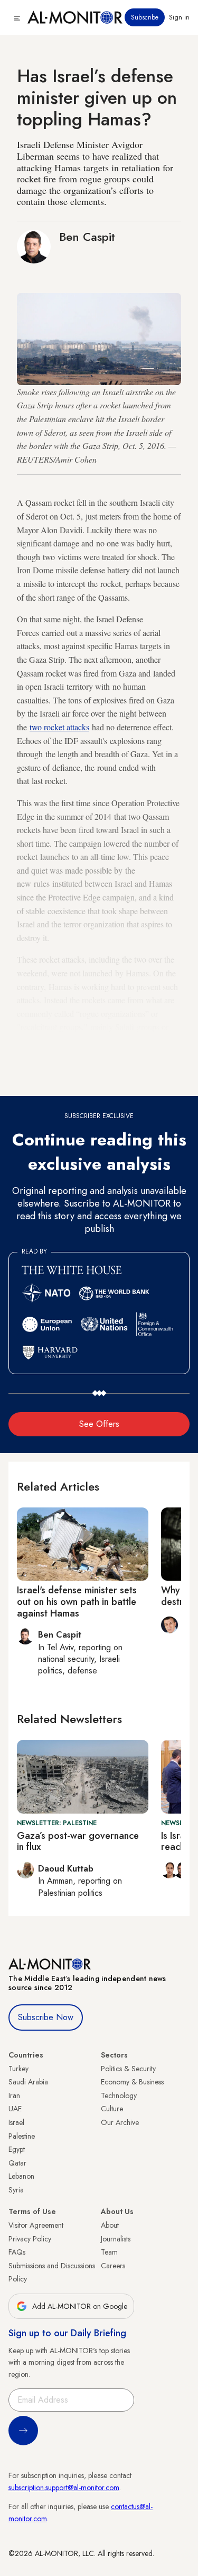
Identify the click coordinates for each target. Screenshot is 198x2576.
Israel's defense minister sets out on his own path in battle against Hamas (77, 1602)
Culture (112, 2109)
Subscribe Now (46, 2017)
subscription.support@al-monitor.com (64, 2487)
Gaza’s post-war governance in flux (78, 1842)
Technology (119, 2095)
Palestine (22, 2136)
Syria (16, 2190)
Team (109, 2252)
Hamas (48, 1081)
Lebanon (21, 2176)
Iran (14, 2095)
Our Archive (120, 2122)
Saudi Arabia (28, 2082)
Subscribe (145, 17)
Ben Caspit (87, 237)
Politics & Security (128, 2069)
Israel (16, 2122)
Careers (113, 2266)
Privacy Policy (30, 2239)
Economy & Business (132, 2082)
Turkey (18, 2069)
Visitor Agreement (36, 2225)
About (110, 2225)
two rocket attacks (59, 727)
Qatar (17, 2163)
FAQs (17, 2252)
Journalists (116, 2239)
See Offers (99, 1424)
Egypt (17, 2149)
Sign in (179, 17)
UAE (15, 2109)
